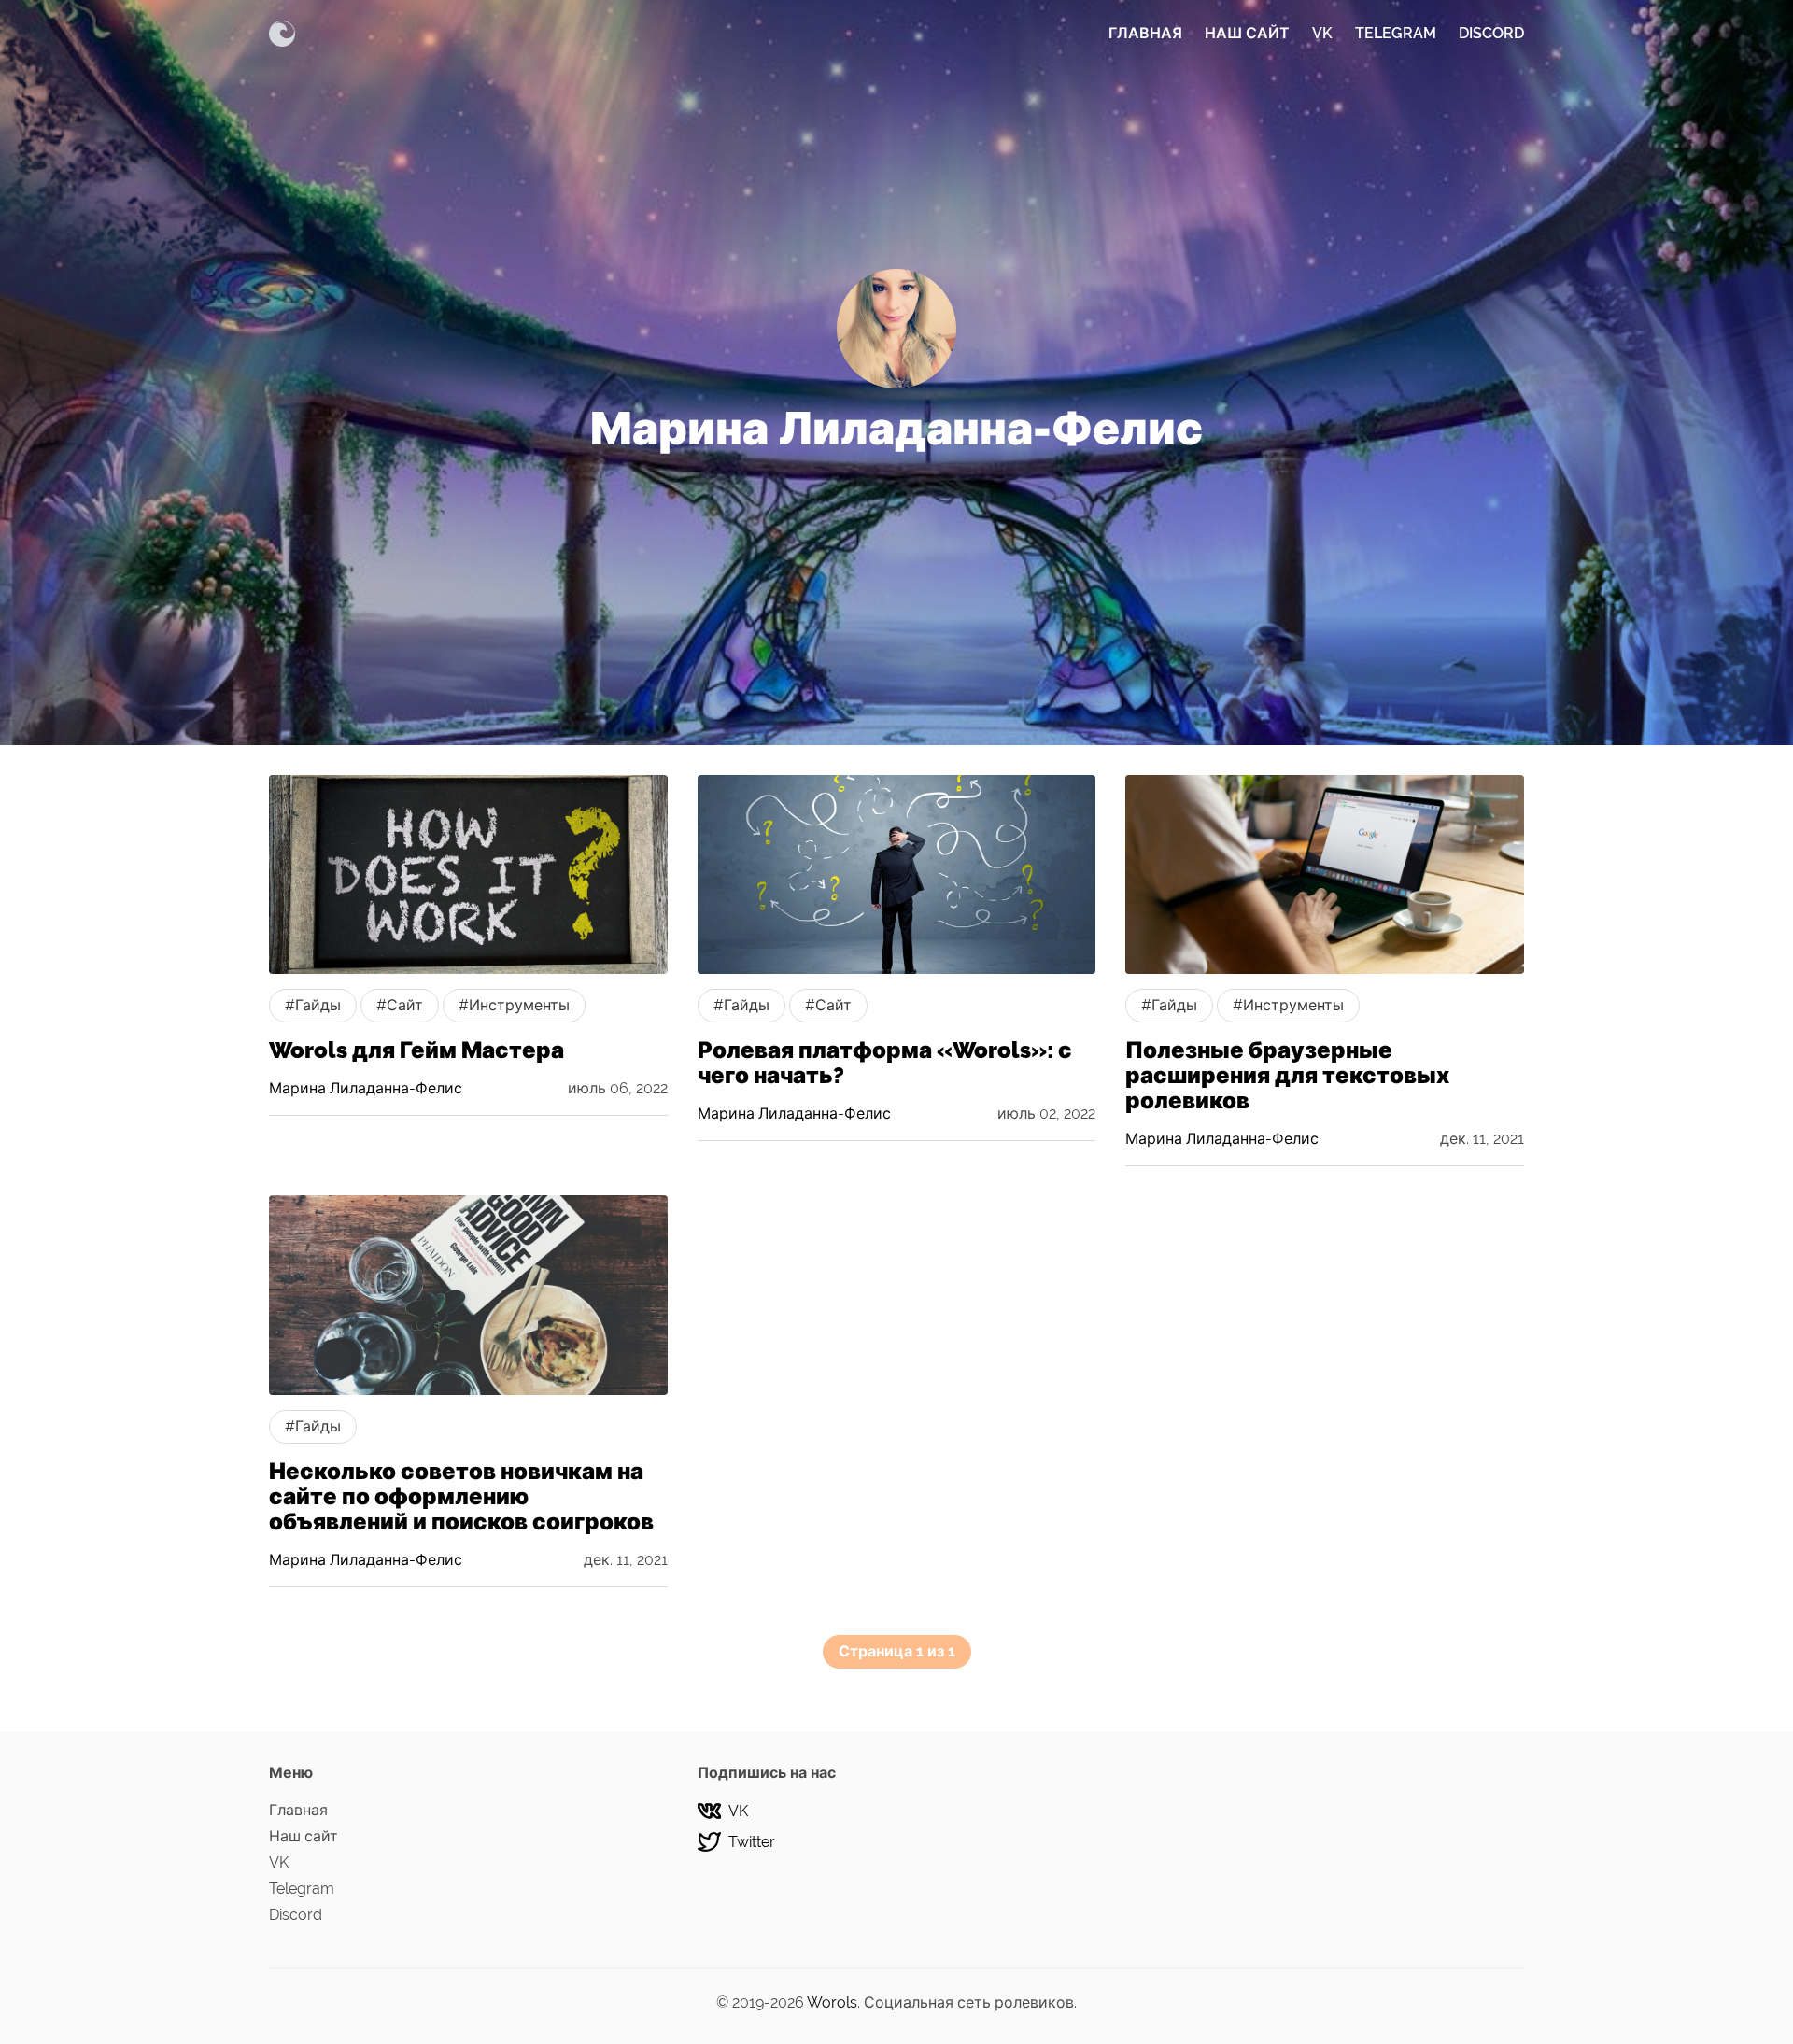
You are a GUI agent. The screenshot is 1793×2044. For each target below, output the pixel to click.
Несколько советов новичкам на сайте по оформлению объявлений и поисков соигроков (461, 1496)
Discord (1491, 33)
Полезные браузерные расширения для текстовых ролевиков (1287, 1075)
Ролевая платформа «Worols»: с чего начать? (885, 1063)
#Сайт (400, 1005)
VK (1322, 33)
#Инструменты (514, 1005)
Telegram (1396, 33)
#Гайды (313, 1005)
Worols (832, 2002)
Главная (1145, 33)
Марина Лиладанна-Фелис (366, 1088)
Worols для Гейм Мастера (416, 1050)
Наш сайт (1247, 33)
